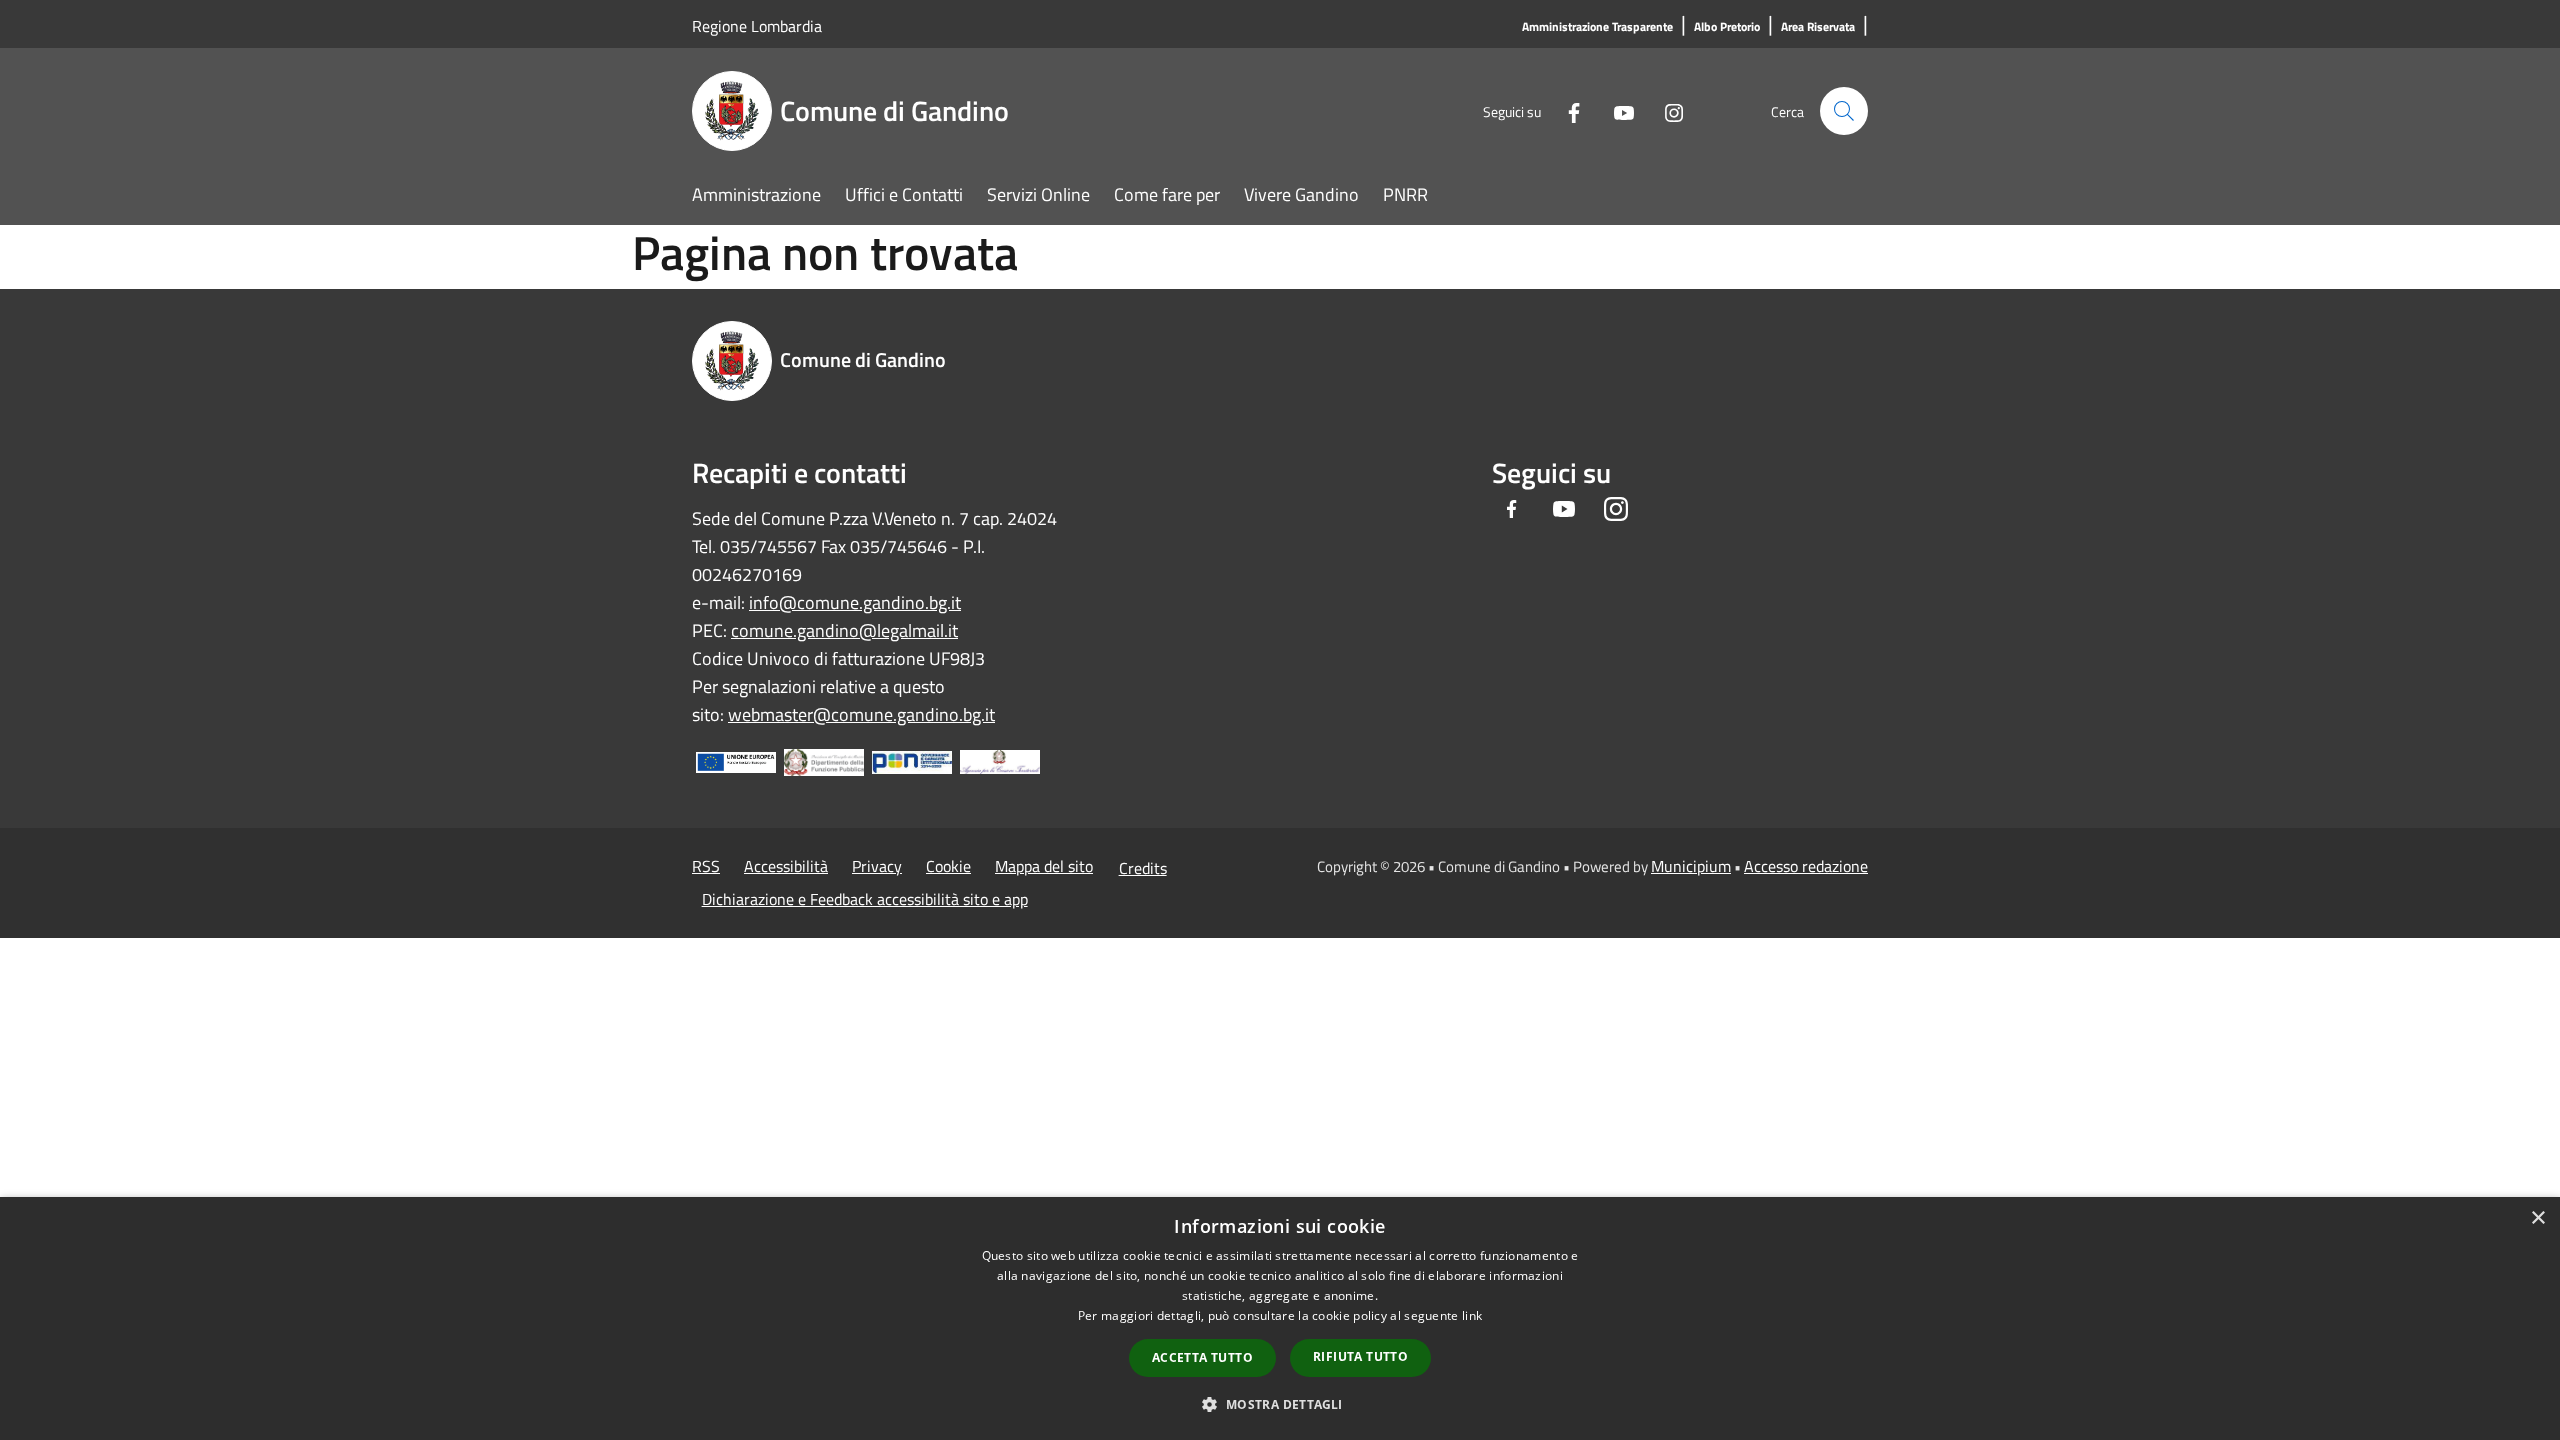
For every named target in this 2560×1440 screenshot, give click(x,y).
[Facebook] (1566, 110)
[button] (1279, 1404)
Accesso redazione (1806, 866)
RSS (706, 866)
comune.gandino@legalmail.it (844, 630)
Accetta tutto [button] (1202, 1357)
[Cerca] (1844, 111)
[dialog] (1280, 1318)
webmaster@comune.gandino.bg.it (861, 714)
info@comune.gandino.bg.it (855, 602)
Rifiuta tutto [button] (1360, 1356)
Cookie (948, 866)
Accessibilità (786, 866)
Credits (1143, 868)
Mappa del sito (1044, 866)
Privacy (877, 866)
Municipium (1691, 866)
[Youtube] (1616, 110)
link (1472, 1315)
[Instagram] (1666, 110)
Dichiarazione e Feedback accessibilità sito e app (865, 899)
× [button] (2537, 1218)
